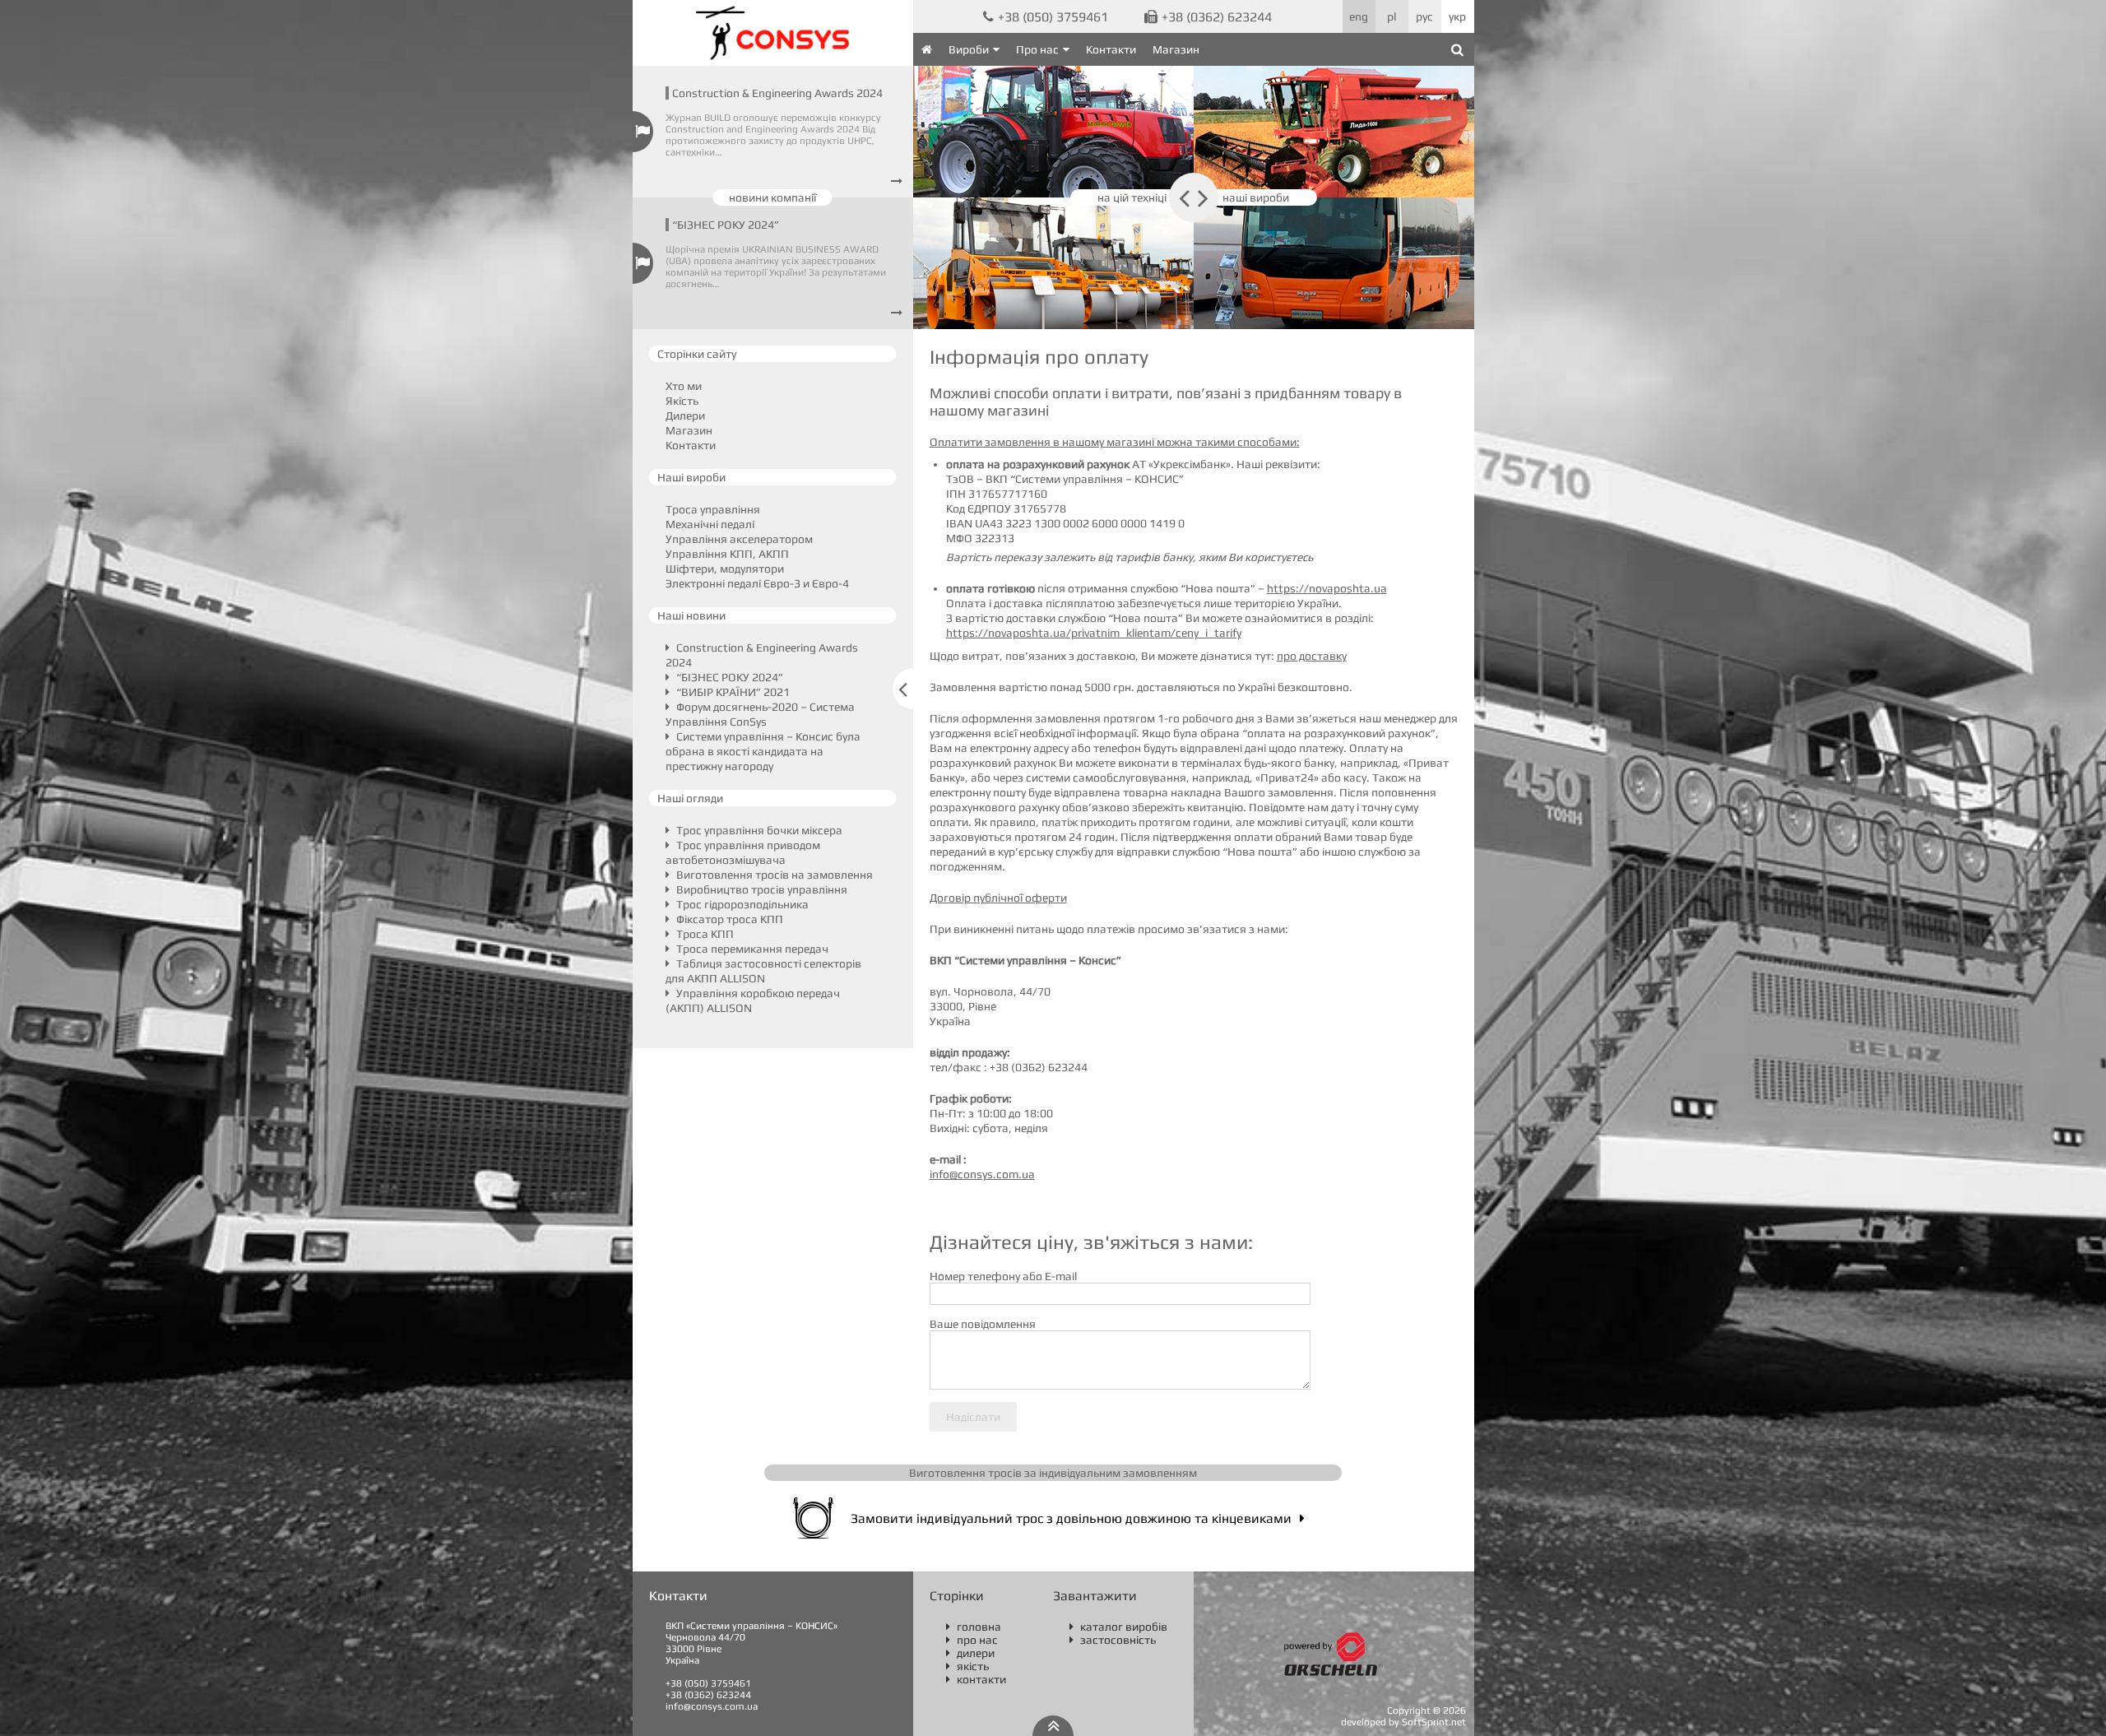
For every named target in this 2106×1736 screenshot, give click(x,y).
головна (974, 1627)
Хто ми (684, 386)
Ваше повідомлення (983, 1324)
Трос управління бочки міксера (758, 830)
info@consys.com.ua (982, 1174)
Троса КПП (704, 934)
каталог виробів (1118, 1627)
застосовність (1113, 1640)
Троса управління (713, 509)
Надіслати (973, 1417)
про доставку (1312, 656)
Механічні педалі (710, 524)
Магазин (1176, 49)
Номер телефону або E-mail (1003, 1276)
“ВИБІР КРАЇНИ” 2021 (732, 692)
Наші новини (691, 615)
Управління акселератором (739, 539)
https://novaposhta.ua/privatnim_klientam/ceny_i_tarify (1094, 633)
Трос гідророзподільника (741, 904)
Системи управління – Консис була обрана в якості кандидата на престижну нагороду (763, 751)
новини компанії (772, 197)
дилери (970, 1653)
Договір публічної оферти (998, 898)
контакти (976, 1679)
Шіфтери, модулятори (725, 569)
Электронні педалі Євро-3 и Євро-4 (757, 583)
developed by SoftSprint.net (1403, 1722)
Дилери (685, 415)
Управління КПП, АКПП (727, 554)
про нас (972, 1640)
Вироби (969, 49)
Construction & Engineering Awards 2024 (777, 93)
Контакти (1111, 49)
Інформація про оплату (1039, 357)
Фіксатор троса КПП (728, 919)
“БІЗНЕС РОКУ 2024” (726, 225)
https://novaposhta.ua (1327, 588)
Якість (682, 401)
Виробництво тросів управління (761, 889)
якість (967, 1666)
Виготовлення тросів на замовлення (773, 875)
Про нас (1037, 49)
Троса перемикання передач (751, 949)
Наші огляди (690, 798)
